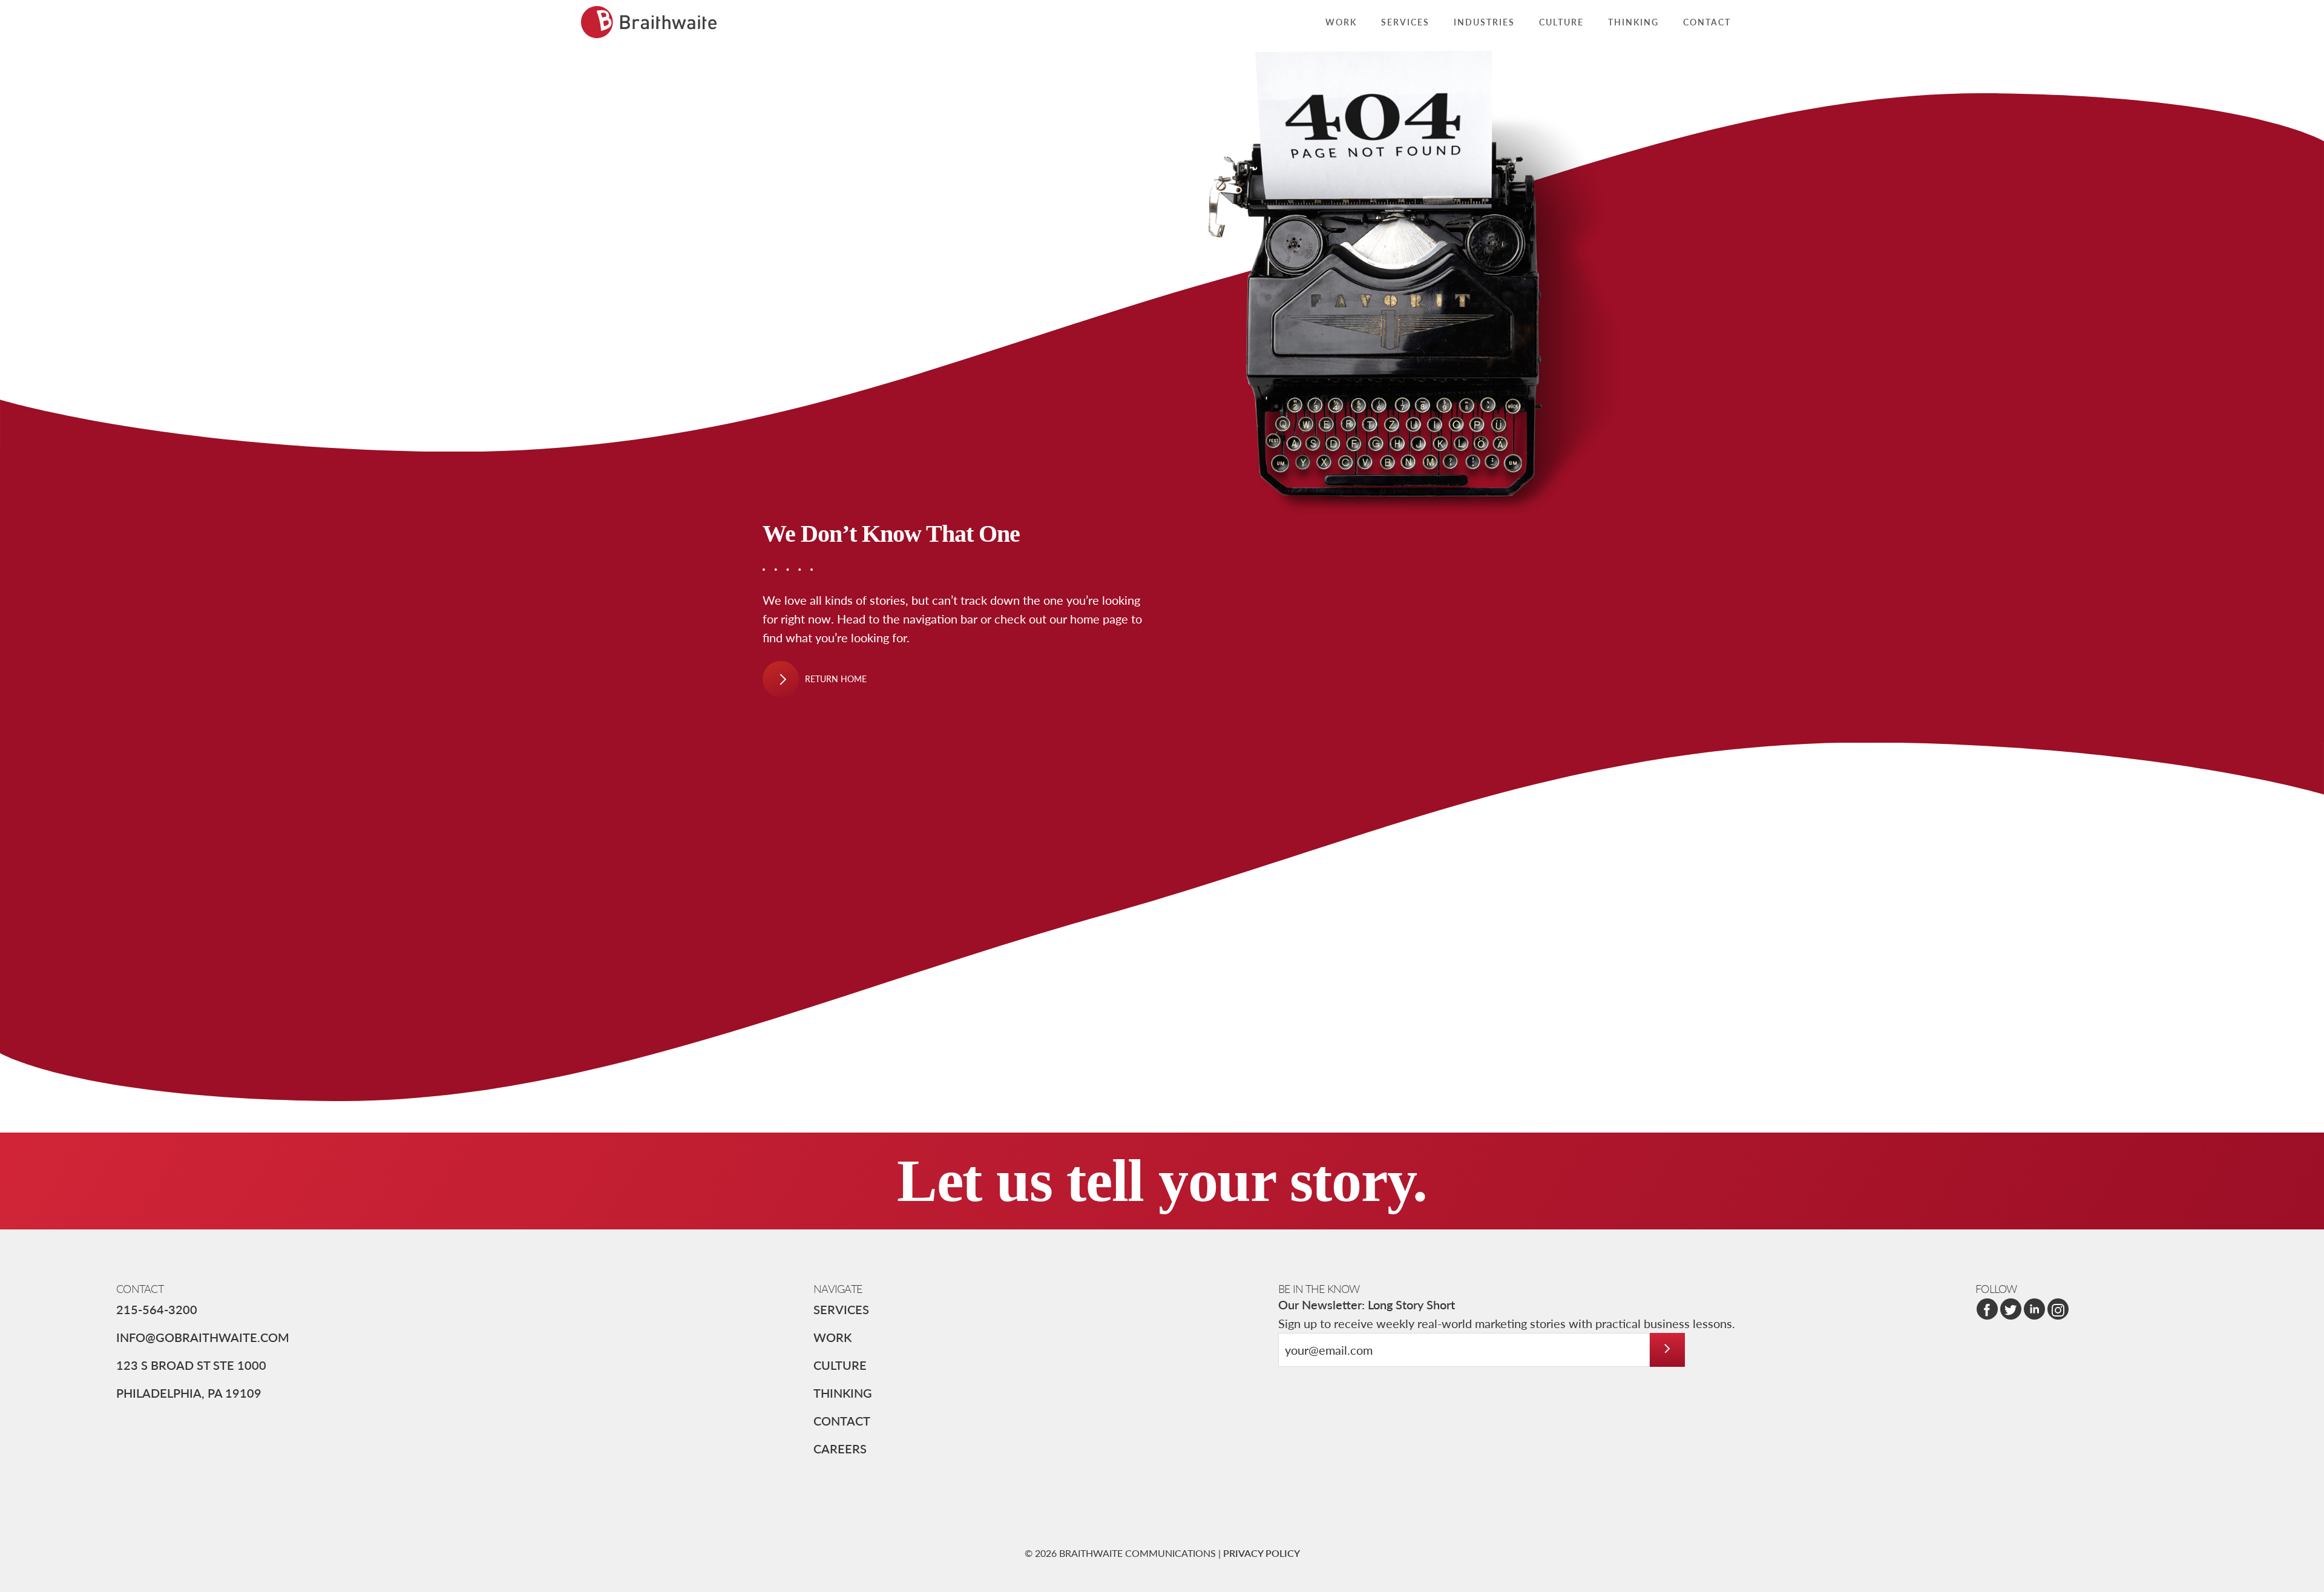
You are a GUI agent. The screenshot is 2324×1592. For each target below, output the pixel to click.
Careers (840, 1449)
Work (832, 1337)
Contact (842, 1421)
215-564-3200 (157, 1309)
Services (841, 1309)
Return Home (836, 679)
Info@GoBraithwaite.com (203, 1337)
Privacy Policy (1262, 1553)
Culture (840, 1365)
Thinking (843, 1393)
